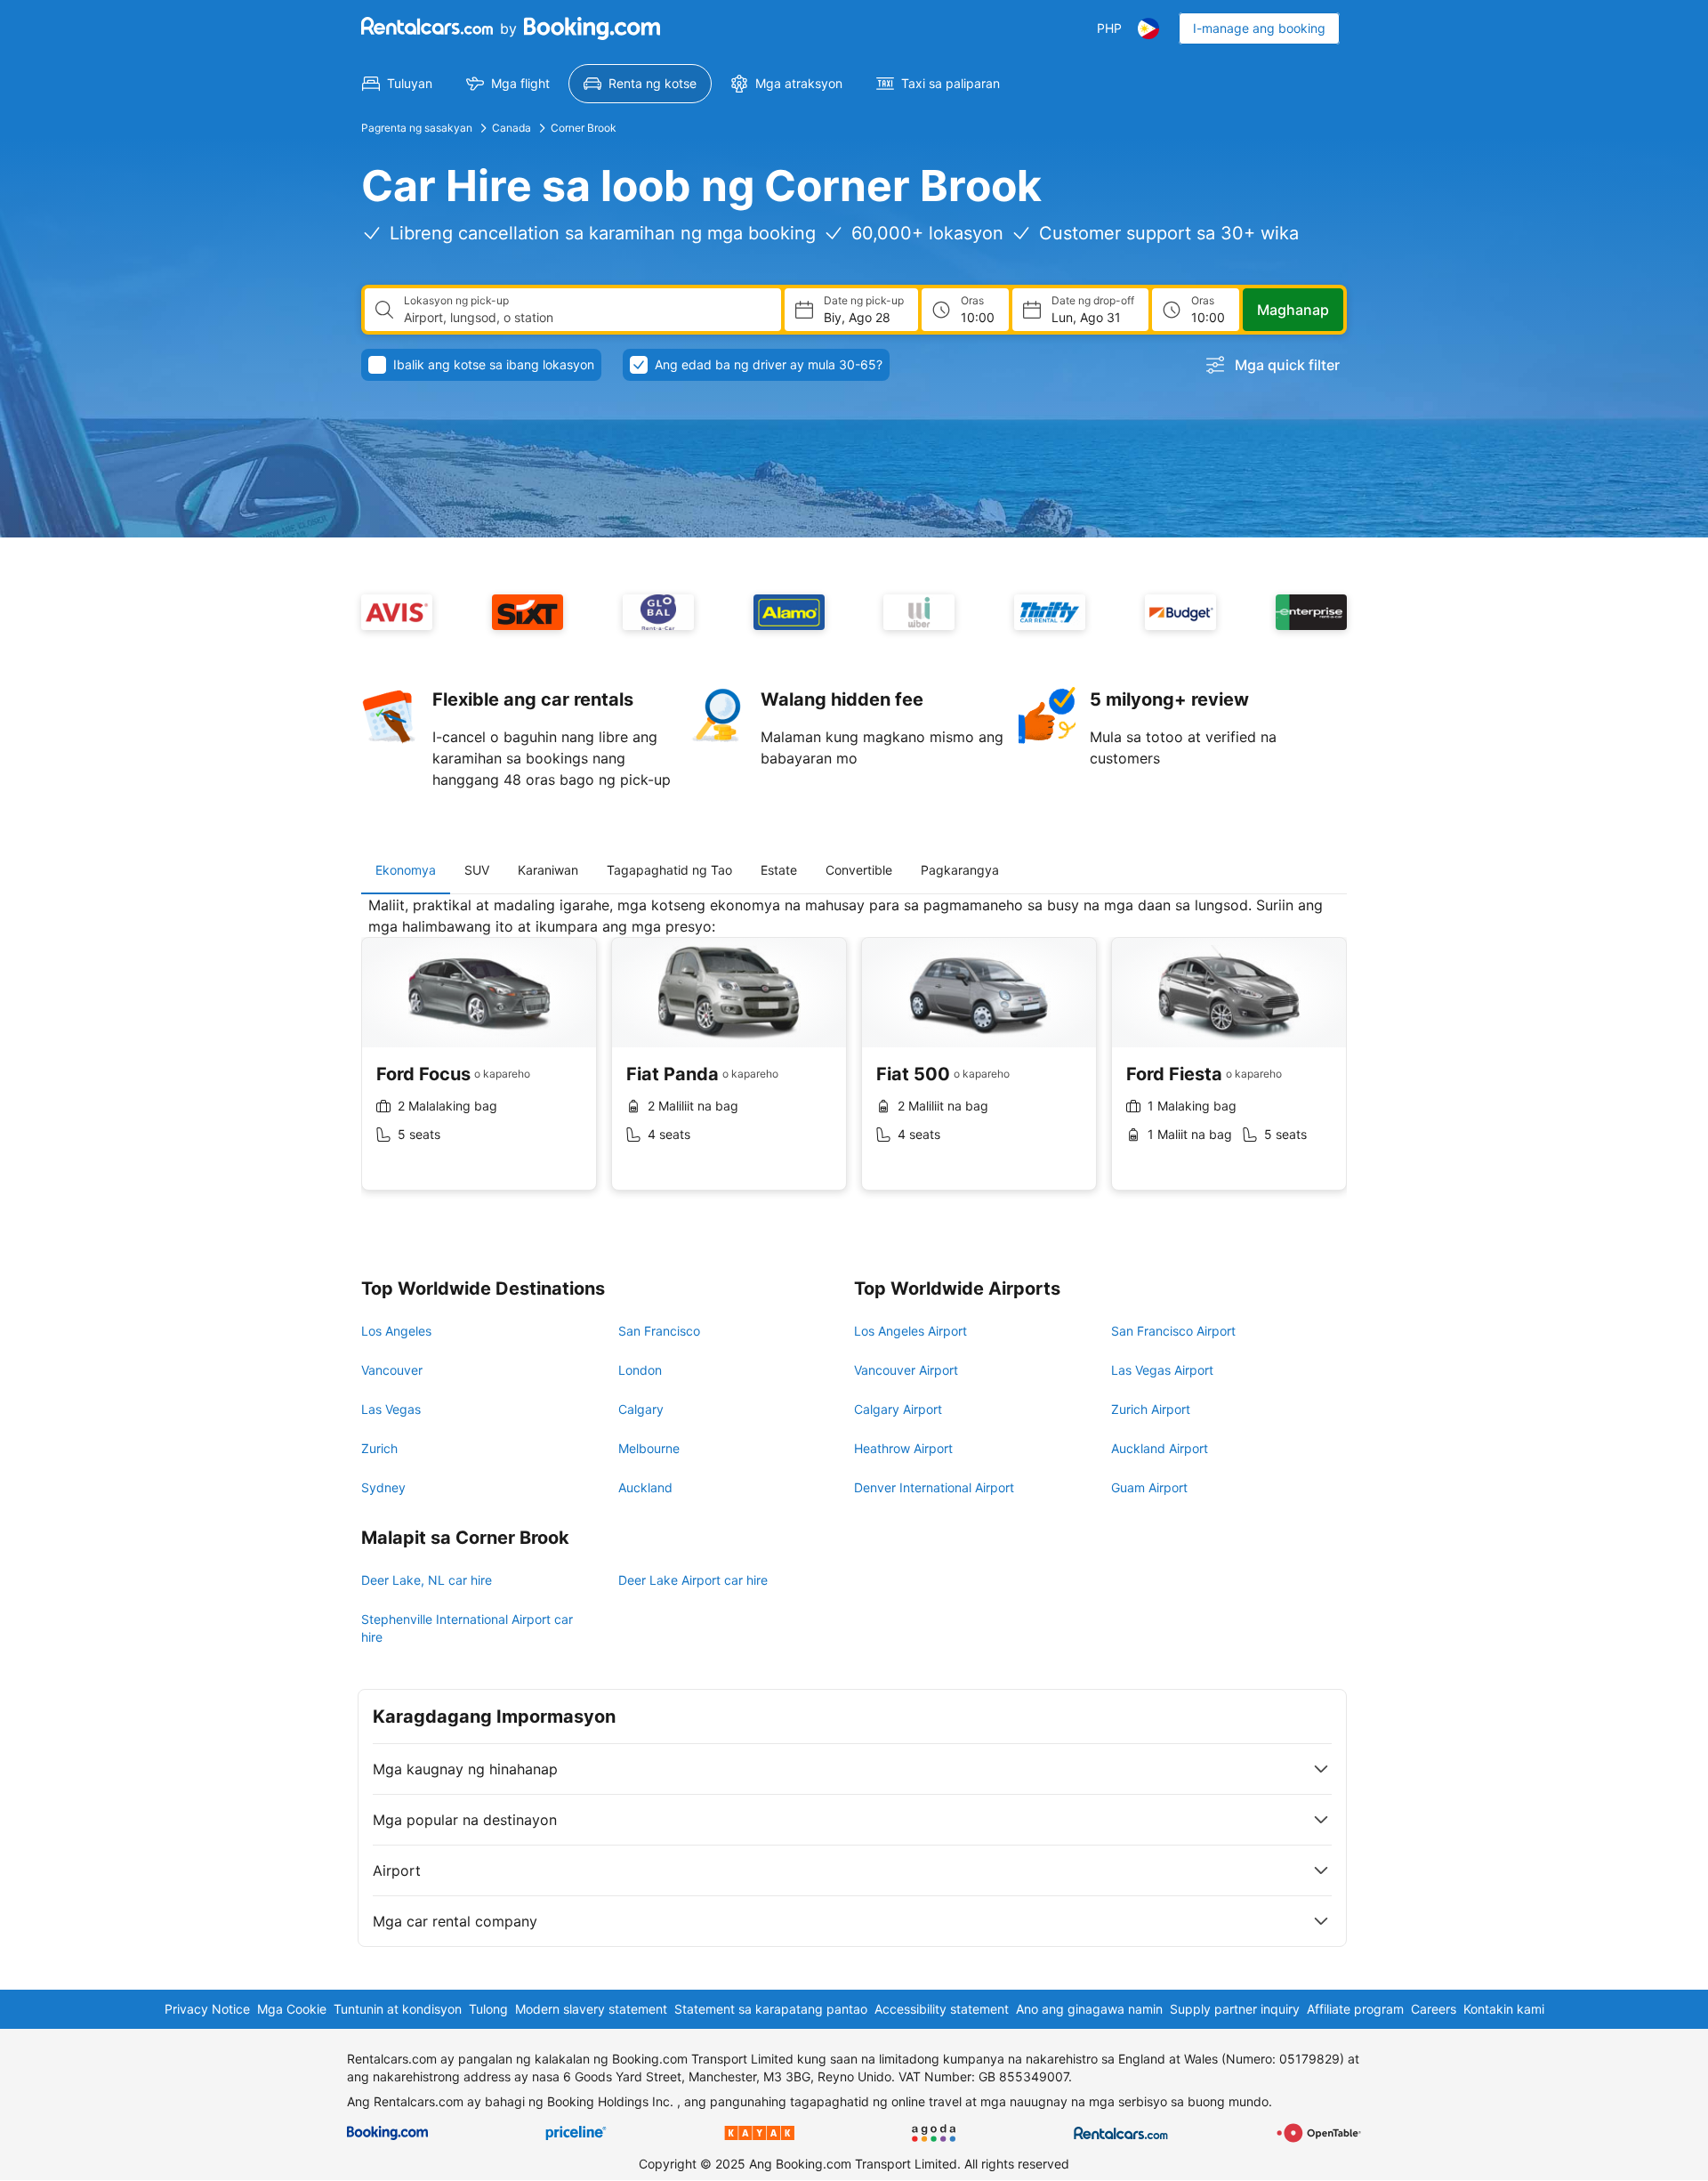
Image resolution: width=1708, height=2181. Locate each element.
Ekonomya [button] (406, 870)
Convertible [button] (859, 870)
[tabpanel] (854, 1057)
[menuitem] (397, 84)
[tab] (406, 870)
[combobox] (585, 318)
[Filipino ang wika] (1148, 28)
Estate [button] (779, 870)
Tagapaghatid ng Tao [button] (669, 870)
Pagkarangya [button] (960, 870)
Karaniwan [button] (548, 870)
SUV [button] (477, 870)
